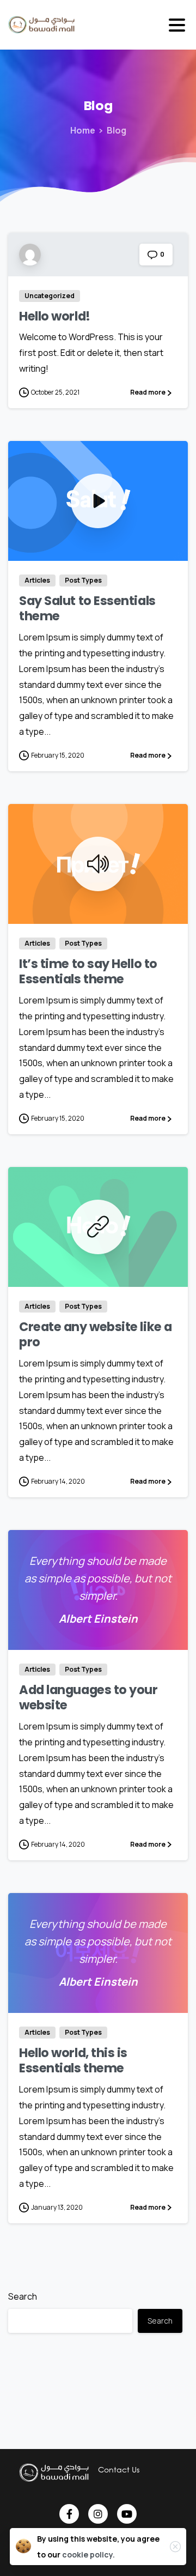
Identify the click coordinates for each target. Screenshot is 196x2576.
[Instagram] (98, 2514)
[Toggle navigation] (177, 25)
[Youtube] (127, 2514)
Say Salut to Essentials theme (87, 609)
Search (23, 2296)
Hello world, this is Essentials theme (73, 2061)
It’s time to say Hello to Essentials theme (88, 972)
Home (83, 130)
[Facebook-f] (69, 2514)
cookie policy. (88, 2554)
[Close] (175, 2547)
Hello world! (55, 316)
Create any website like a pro (96, 1335)
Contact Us (119, 2469)
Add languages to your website (88, 1698)
